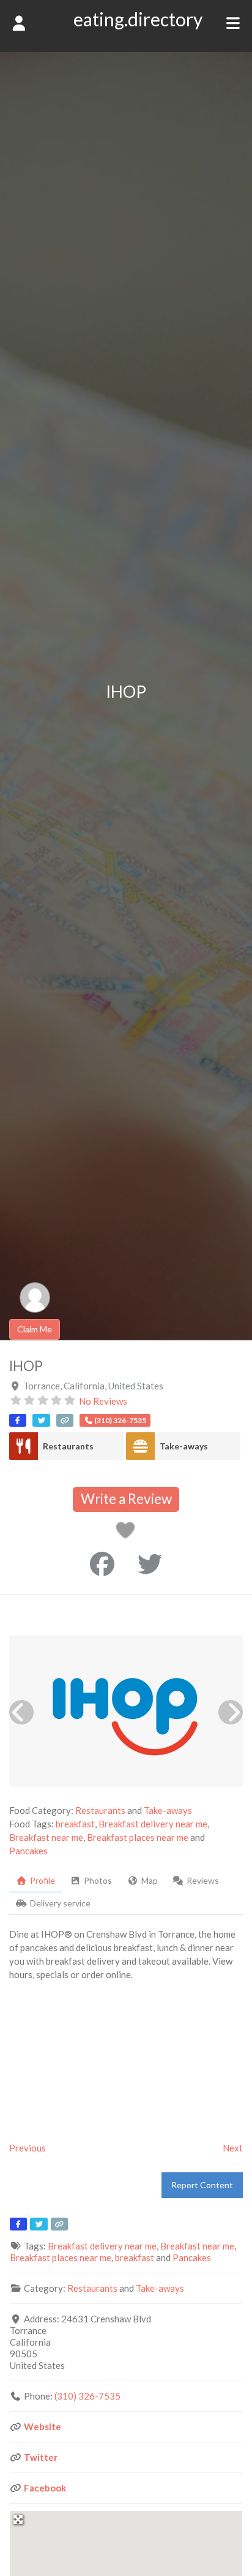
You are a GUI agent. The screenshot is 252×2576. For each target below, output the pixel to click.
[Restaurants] (24, 1446)
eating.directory (138, 19)
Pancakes (28, 1851)
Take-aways (184, 1446)
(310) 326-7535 (87, 2396)
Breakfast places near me (138, 1837)
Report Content (202, 2185)
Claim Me (35, 1329)
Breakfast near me (46, 1837)
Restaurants (68, 1446)
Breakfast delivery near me (153, 1824)
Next (233, 2148)
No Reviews (103, 1401)
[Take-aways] (140, 1446)
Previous (28, 2148)
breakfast (75, 1824)
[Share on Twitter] (150, 1564)
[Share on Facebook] (102, 1564)
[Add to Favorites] (128, 1533)
